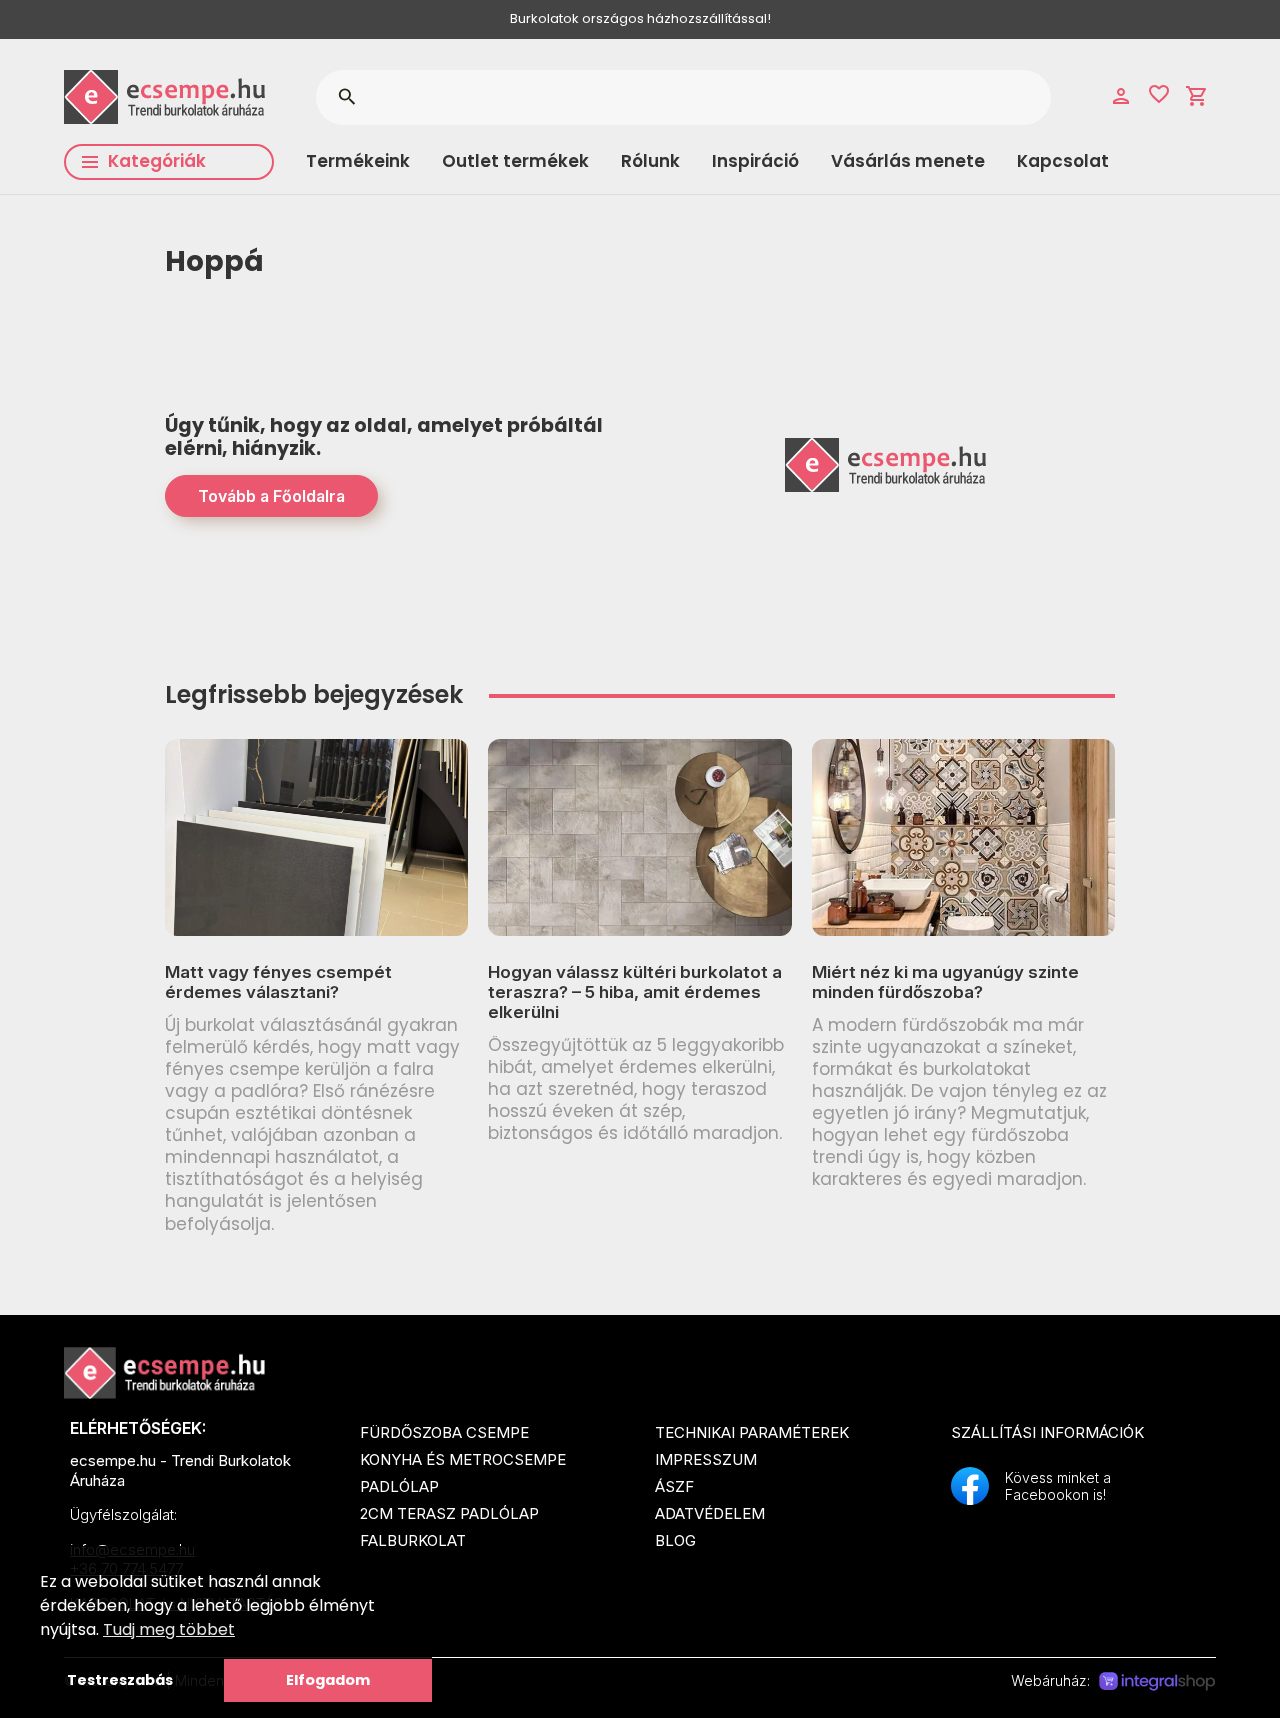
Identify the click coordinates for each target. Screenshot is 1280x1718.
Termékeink (358, 161)
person (1121, 96)
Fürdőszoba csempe (444, 1432)
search (346, 97)
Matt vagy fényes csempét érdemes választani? (278, 982)
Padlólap (399, 1486)
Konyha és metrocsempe (463, 1459)
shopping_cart (1197, 96)
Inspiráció (755, 161)
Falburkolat (413, 1540)
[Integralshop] (1157, 1682)
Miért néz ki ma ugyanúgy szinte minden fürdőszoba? (945, 982)
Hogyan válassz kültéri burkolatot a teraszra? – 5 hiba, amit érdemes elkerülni (635, 992)
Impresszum (706, 1459)
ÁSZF (674, 1486)
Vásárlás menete (908, 161)
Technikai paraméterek (752, 1432)
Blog (675, 1540)
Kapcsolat (1063, 161)
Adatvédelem (710, 1513)
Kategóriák (157, 161)
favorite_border (1159, 94)
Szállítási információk (1047, 1432)
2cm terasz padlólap (449, 1513)
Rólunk (650, 161)
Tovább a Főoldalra (271, 496)
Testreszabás (120, 1680)
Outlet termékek (515, 161)
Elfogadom (328, 1680)
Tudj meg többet (169, 1629)
